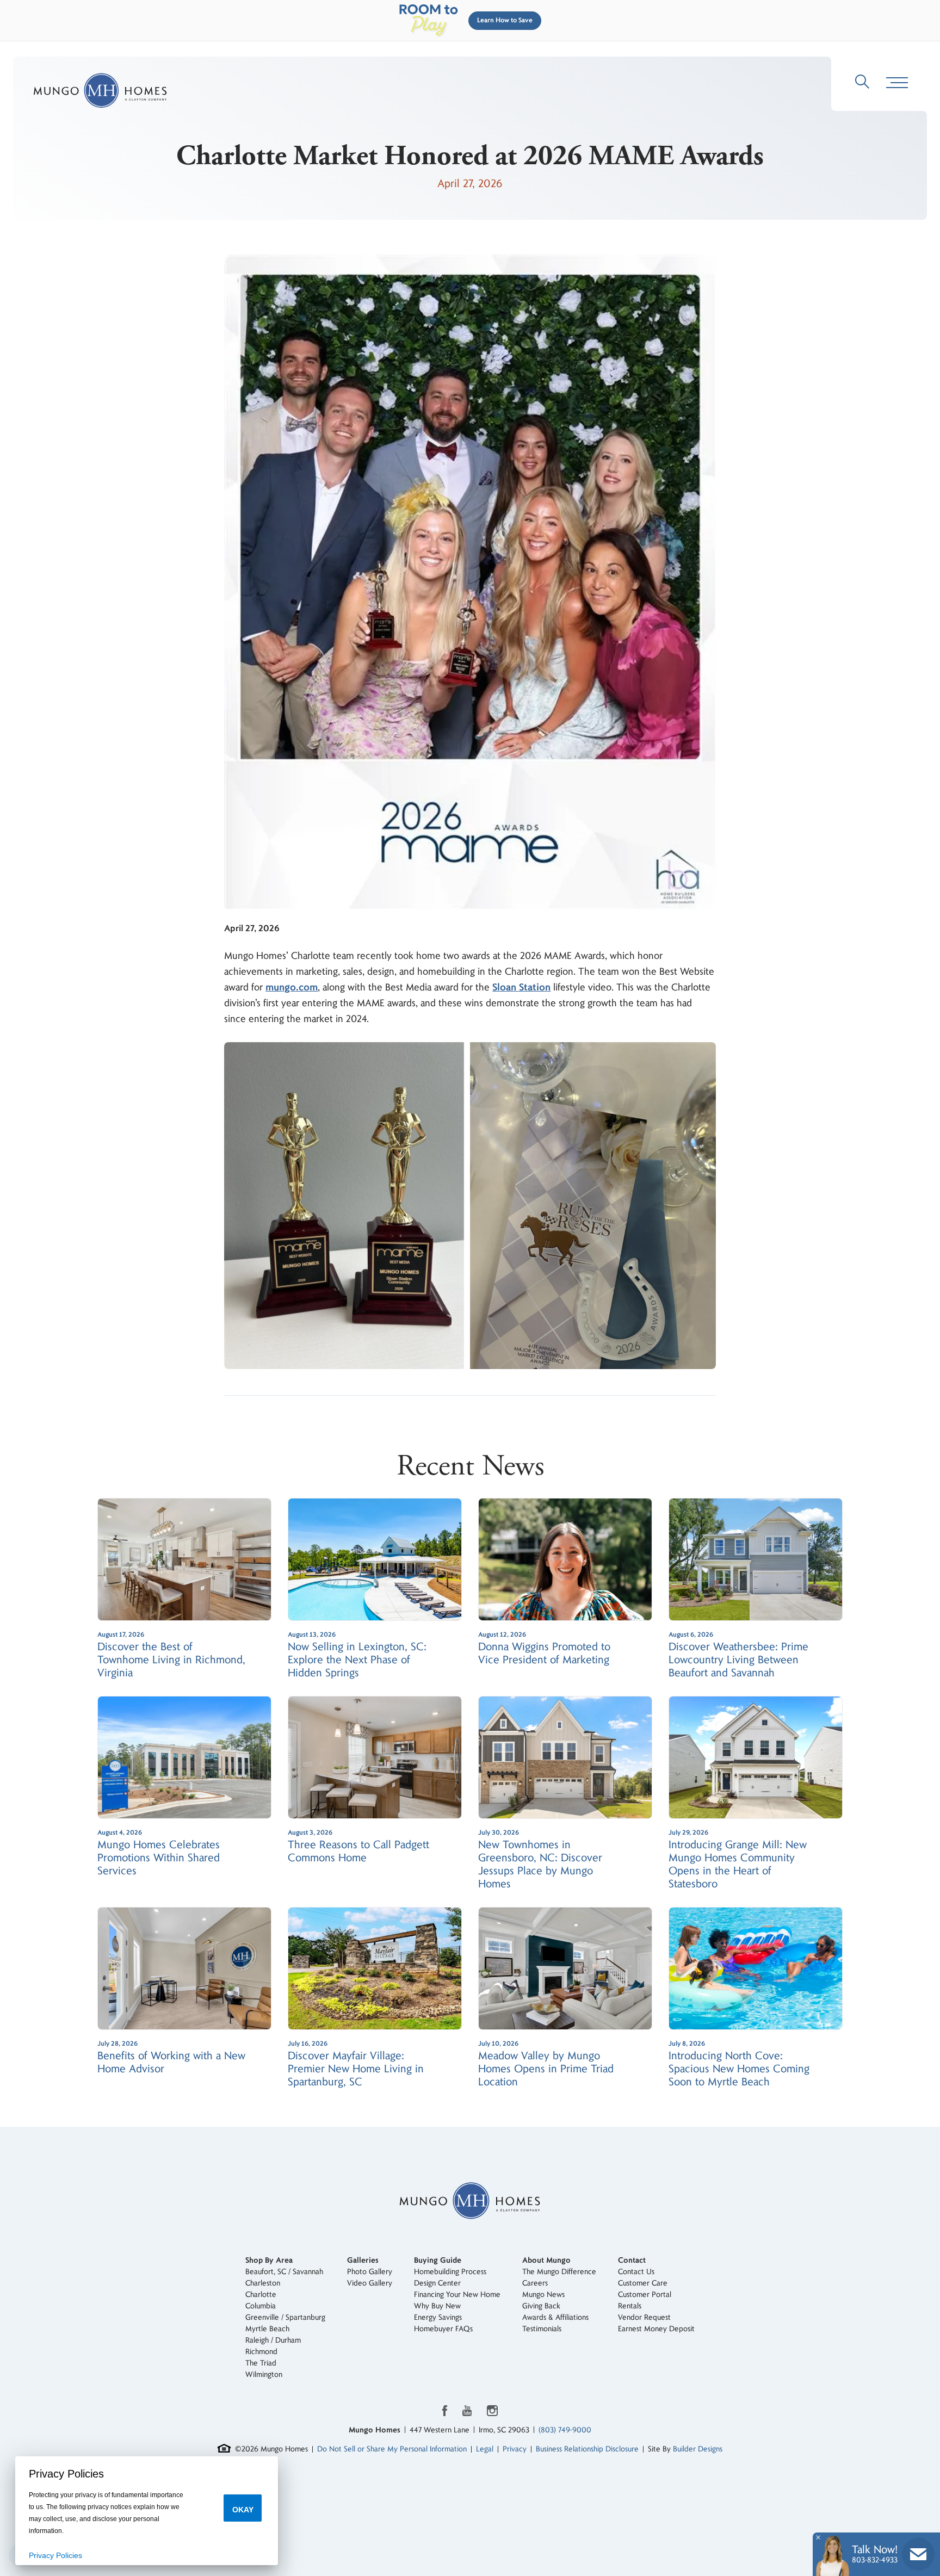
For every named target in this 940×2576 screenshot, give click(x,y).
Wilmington (264, 2374)
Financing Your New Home (457, 2295)
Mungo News (543, 2295)
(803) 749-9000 (565, 2430)
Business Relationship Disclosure (587, 2449)
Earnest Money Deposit (656, 2329)
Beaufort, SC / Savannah (284, 2272)
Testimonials (542, 2329)
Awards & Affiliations (555, 2317)
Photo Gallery (370, 2272)
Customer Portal (645, 2295)
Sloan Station (521, 987)
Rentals (630, 2306)
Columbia (261, 2306)
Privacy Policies (55, 2555)
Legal (485, 2449)
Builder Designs (698, 2449)
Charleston (263, 2283)
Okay (243, 2510)
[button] (503, 21)
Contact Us (636, 2272)
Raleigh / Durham (273, 2340)
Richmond (261, 2352)
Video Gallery (370, 2283)
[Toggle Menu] (897, 83)
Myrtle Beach (267, 2329)
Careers (535, 2283)
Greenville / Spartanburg (285, 2317)
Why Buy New (437, 2306)
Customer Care (643, 2283)
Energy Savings (438, 2317)
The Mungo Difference (559, 2272)
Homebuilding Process (450, 2272)
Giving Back (541, 2306)
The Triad (261, 2363)
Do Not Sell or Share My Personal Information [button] (392, 2449)
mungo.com (292, 987)
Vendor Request (644, 2317)
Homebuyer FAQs (443, 2329)
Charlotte (261, 2295)
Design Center (437, 2283)
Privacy (515, 2449)
